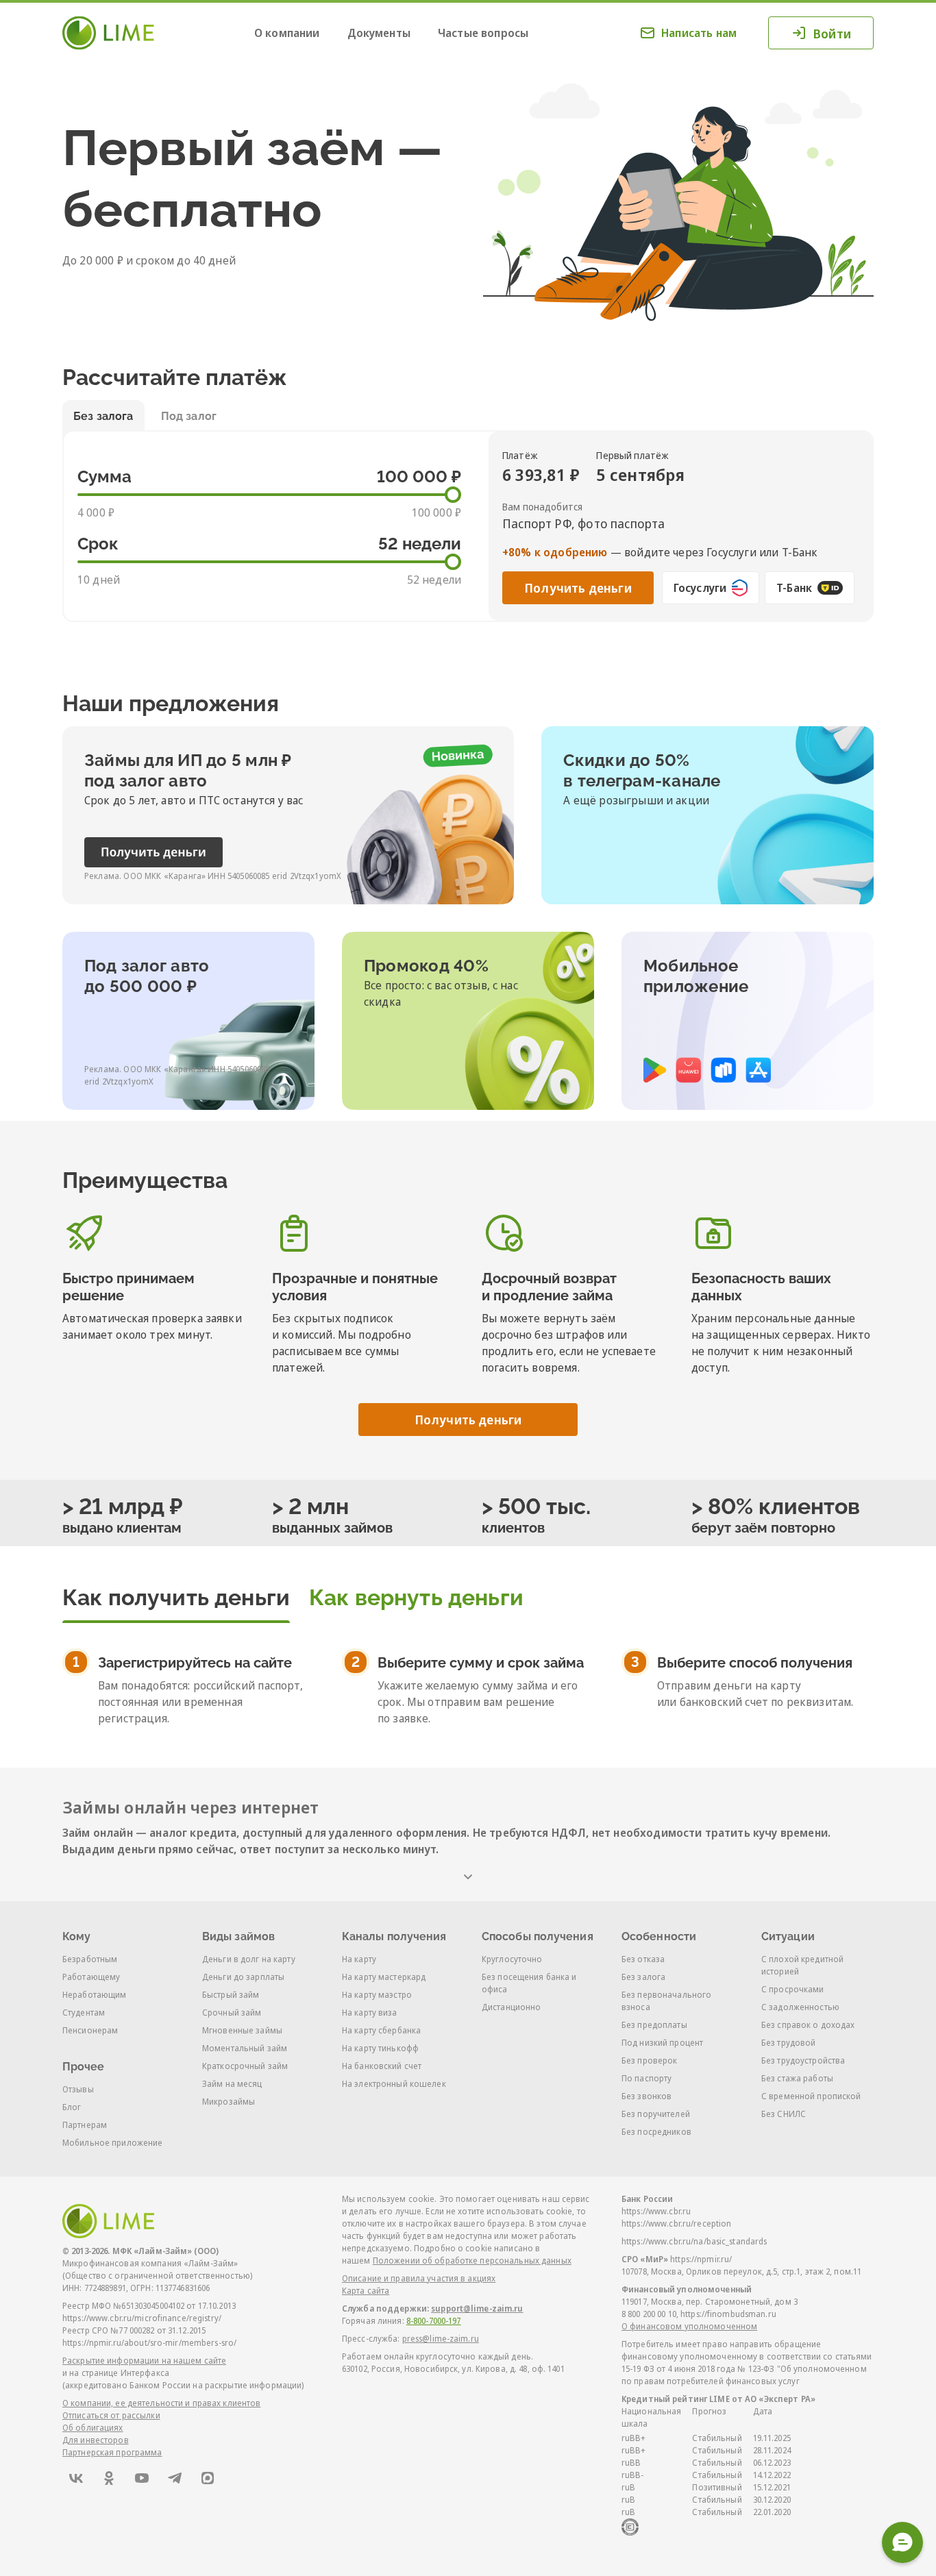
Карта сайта (366, 2291)
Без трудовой (788, 2043)
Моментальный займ (245, 2048)
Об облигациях (93, 2428)
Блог (72, 2107)
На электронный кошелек (394, 2084)
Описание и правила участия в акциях (419, 2278)
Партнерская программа (112, 2452)
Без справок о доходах (808, 2025)
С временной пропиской (811, 2096)
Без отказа (643, 1959)
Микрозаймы (229, 2102)
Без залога (643, 1977)
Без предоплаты (654, 2025)
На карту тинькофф (380, 2048)
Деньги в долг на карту (249, 1959)
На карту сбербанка (381, 2030)
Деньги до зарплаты (243, 1977)
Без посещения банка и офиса (529, 1983)
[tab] (176, 1592)
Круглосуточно (512, 1959)
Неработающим (94, 1995)
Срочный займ (232, 2012)
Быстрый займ (231, 1995)
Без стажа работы (797, 2078)
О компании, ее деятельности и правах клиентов (161, 2403)
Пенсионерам (90, 2030)
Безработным (90, 1959)
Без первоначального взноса (666, 2001)
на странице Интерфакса (119, 2373)
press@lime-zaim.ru (441, 2339)
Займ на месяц (232, 2084)
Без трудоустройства (803, 2060)
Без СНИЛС (784, 2114)
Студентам (84, 2012)
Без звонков (646, 2096)
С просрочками (793, 1989)
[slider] (453, 495)
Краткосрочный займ (245, 2066)
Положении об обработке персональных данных (472, 2261)
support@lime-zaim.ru (477, 2308)
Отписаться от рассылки (111, 2415)
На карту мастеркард (384, 1977)
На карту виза (370, 2012)
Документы (379, 33)
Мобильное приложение (112, 2143)
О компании (287, 33)
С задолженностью (800, 2007)
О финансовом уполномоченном (689, 2326)
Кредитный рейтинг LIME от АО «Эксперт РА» (718, 2399)
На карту (359, 1959)
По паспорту (646, 2078)
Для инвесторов (96, 2440)
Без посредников (656, 2132)
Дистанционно (511, 2007)
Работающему (91, 1977)
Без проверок (649, 2060)
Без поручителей (656, 2114)
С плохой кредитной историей (802, 1965)
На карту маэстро (377, 1995)
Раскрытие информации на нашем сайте (144, 2361)
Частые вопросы (483, 33)
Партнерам (85, 2125)
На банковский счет (382, 2066)
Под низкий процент (662, 2043)
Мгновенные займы (242, 2030)
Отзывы (78, 2089)
